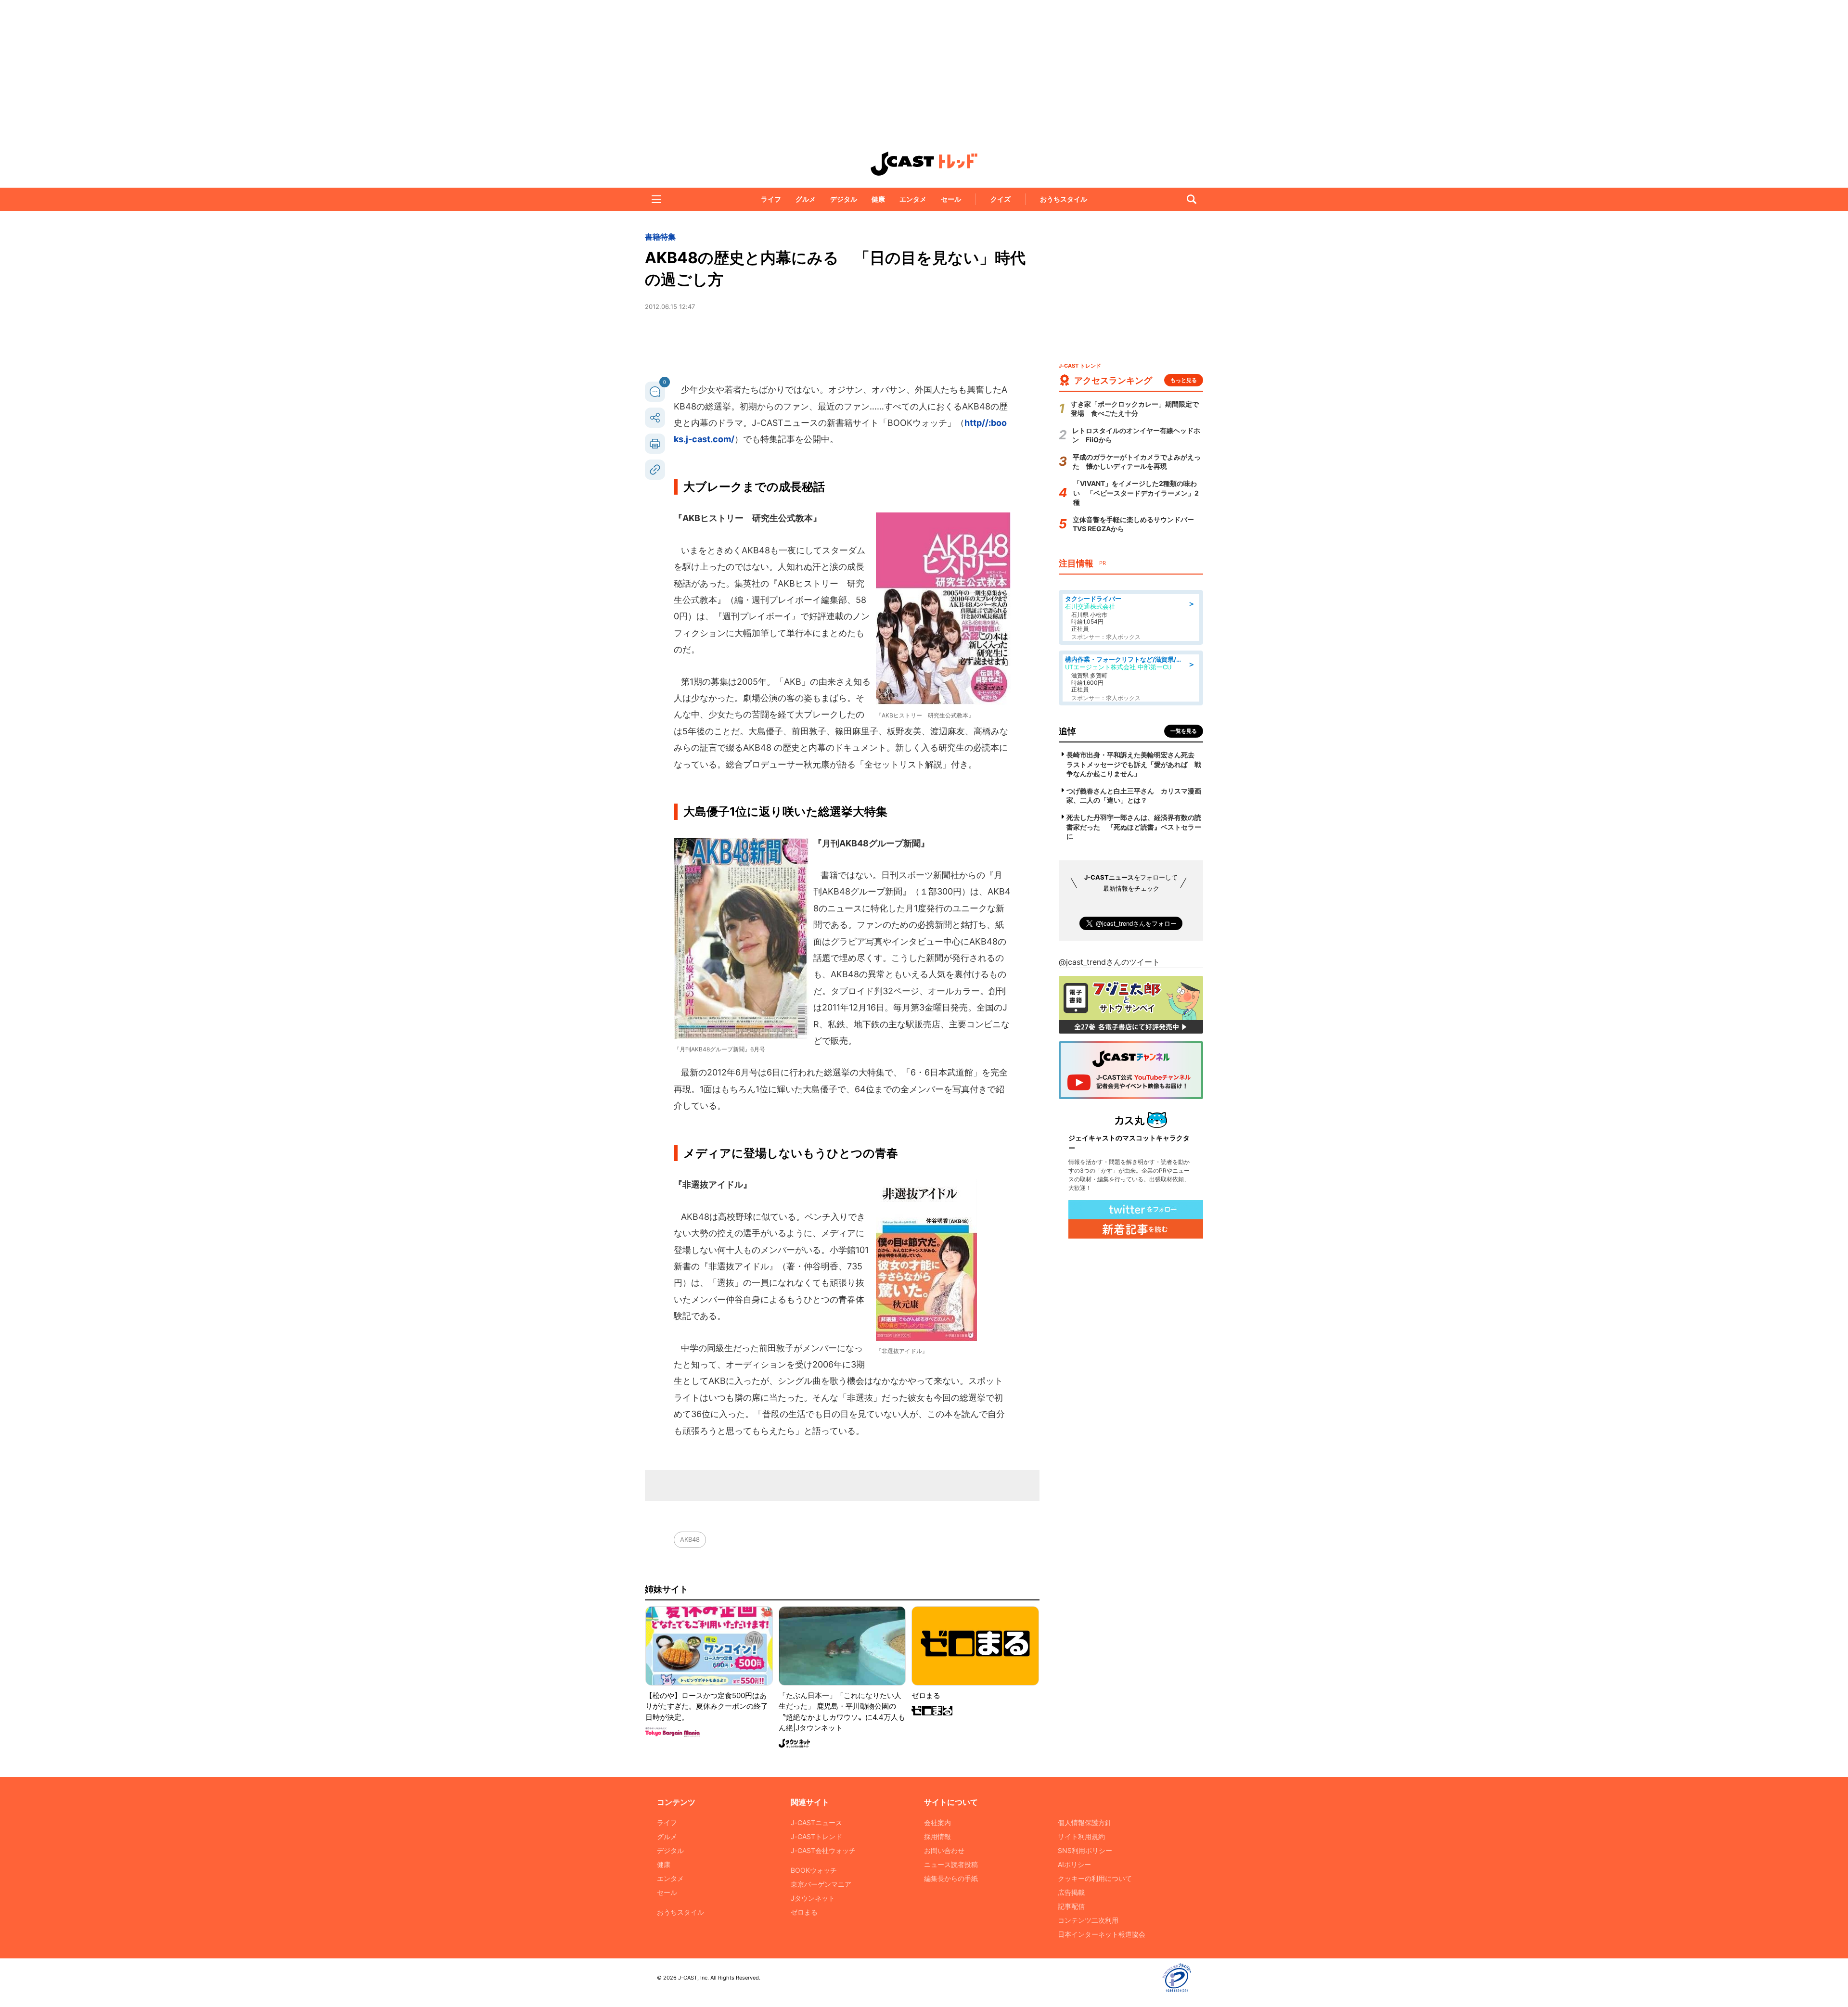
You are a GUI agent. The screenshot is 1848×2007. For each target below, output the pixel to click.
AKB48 (690, 1539)
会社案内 (937, 1822)
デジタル (844, 199)
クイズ (1001, 199)
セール (951, 199)
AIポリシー (1074, 1864)
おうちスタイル (1064, 199)
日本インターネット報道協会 (1102, 1934)
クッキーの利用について (1095, 1878)
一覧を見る (1184, 731)
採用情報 (937, 1836)
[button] (656, 199)
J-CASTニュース (816, 1822)
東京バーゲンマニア (821, 1884)
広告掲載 (1071, 1892)
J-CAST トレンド (924, 164)
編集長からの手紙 (951, 1878)
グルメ (806, 199)
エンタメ (913, 199)
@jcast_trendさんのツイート (1109, 962)
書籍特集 (660, 237)
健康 (878, 199)
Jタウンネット (813, 1898)
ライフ (771, 199)
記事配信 (1071, 1906)
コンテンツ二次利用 (1088, 1920)
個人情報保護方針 (1085, 1822)
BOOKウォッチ (814, 1870)
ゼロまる (804, 1912)
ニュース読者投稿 (951, 1864)
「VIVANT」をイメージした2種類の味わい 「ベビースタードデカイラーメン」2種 (1136, 493)
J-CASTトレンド (816, 1836)
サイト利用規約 (1081, 1836)
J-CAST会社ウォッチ (823, 1850)
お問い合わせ (944, 1850)
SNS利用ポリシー (1085, 1850)
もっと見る (1184, 380)
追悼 (1067, 731)
